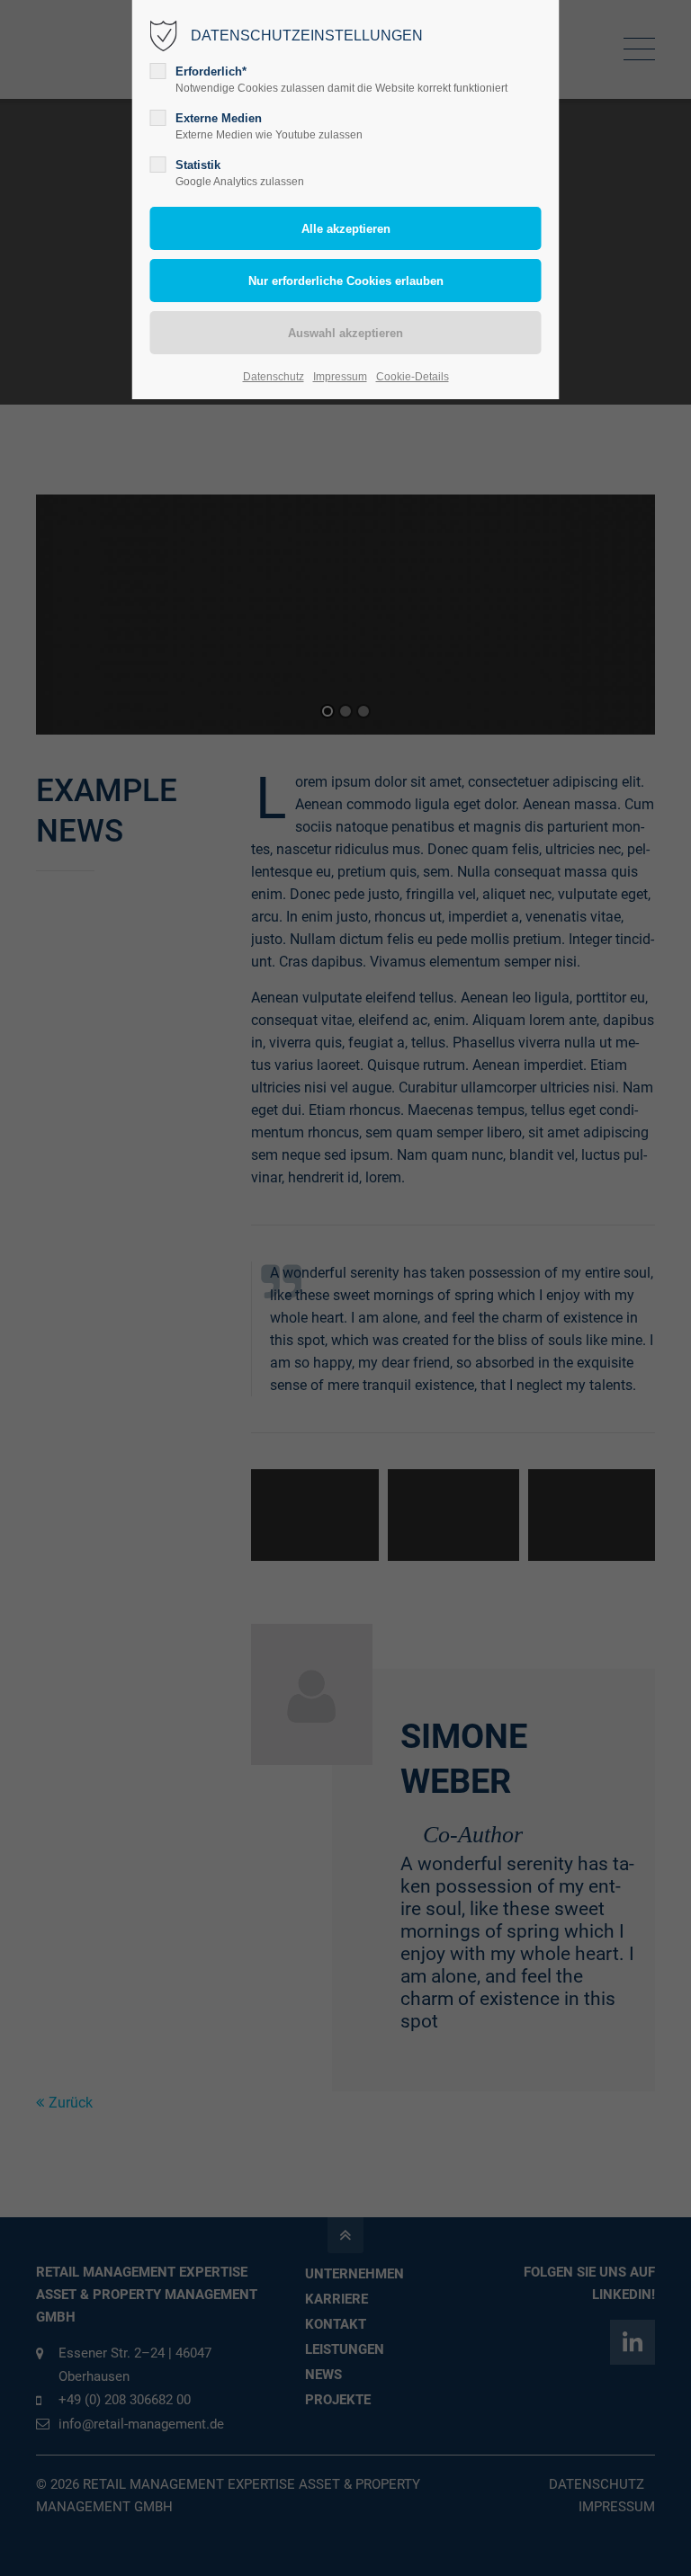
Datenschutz (274, 377)
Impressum (340, 377)
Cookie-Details (413, 377)
